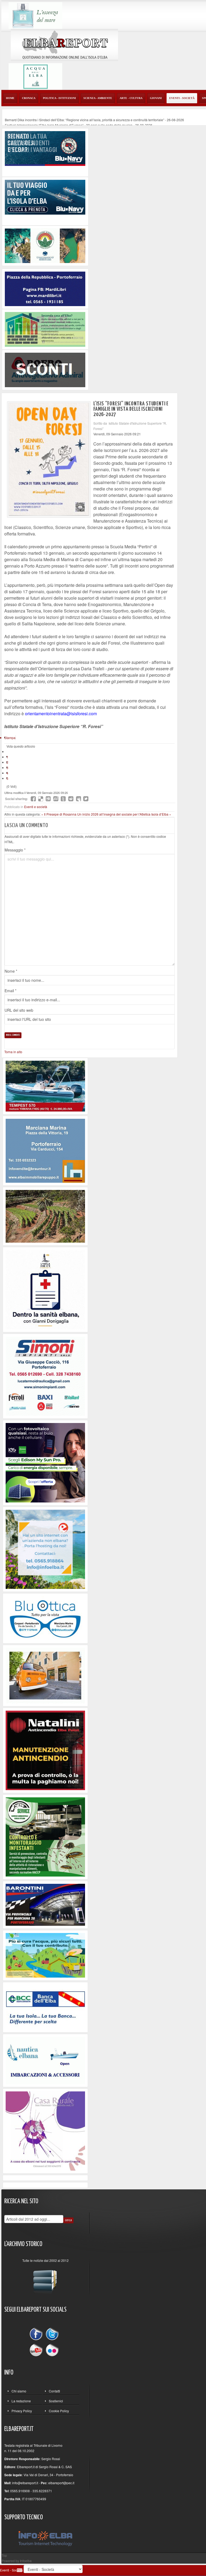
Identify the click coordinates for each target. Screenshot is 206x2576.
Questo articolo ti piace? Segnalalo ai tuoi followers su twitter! (86, 799)
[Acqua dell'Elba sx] (35, 15)
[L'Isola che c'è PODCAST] (45, 1289)
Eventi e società (36, 807)
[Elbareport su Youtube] (37, 2350)
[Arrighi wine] (45, 1216)
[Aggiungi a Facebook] (33, 799)
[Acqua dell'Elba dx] (35, 76)
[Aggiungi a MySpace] (78, 799)
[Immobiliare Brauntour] (45, 1150)
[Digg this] (48, 799)
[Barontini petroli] (45, 1904)
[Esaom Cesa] (45, 369)
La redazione (21, 2401)
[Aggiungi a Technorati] (63, 799)
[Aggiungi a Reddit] (71, 799)
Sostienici (56, 2401)
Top (4, 2555)
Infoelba (26, 2561)
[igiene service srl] (45, 1836)
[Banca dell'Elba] (45, 2007)
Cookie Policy (59, 2411)
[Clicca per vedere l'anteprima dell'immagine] (49, 459)
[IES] (45, 1462)
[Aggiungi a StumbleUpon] (56, 799)
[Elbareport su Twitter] (52, 2335)
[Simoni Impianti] (45, 1375)
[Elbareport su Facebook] (37, 2335)
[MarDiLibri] (45, 288)
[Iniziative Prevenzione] (45, 1750)
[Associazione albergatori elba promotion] (45, 245)
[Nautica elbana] (45, 2060)
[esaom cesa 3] (45, 1085)
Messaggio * (15, 850)
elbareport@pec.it (61, 2483)
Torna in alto (13, 1052)
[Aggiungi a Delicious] (41, 799)
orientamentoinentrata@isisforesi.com (61, 714)
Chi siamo (19, 2391)
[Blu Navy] (45, 148)
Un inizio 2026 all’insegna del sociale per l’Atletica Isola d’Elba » (124, 814)
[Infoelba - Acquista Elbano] (45, 1549)
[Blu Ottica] (45, 1618)
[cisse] (45, 329)
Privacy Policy (22, 2411)
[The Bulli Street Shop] (45, 1675)
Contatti (54, 2391)
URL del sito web (19, 1010)
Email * (10, 991)
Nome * (11, 971)
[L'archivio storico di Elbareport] (45, 2279)
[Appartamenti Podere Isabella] (45, 2130)
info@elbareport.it (25, 2483)
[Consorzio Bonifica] (45, 1955)
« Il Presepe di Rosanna (59, 814)
